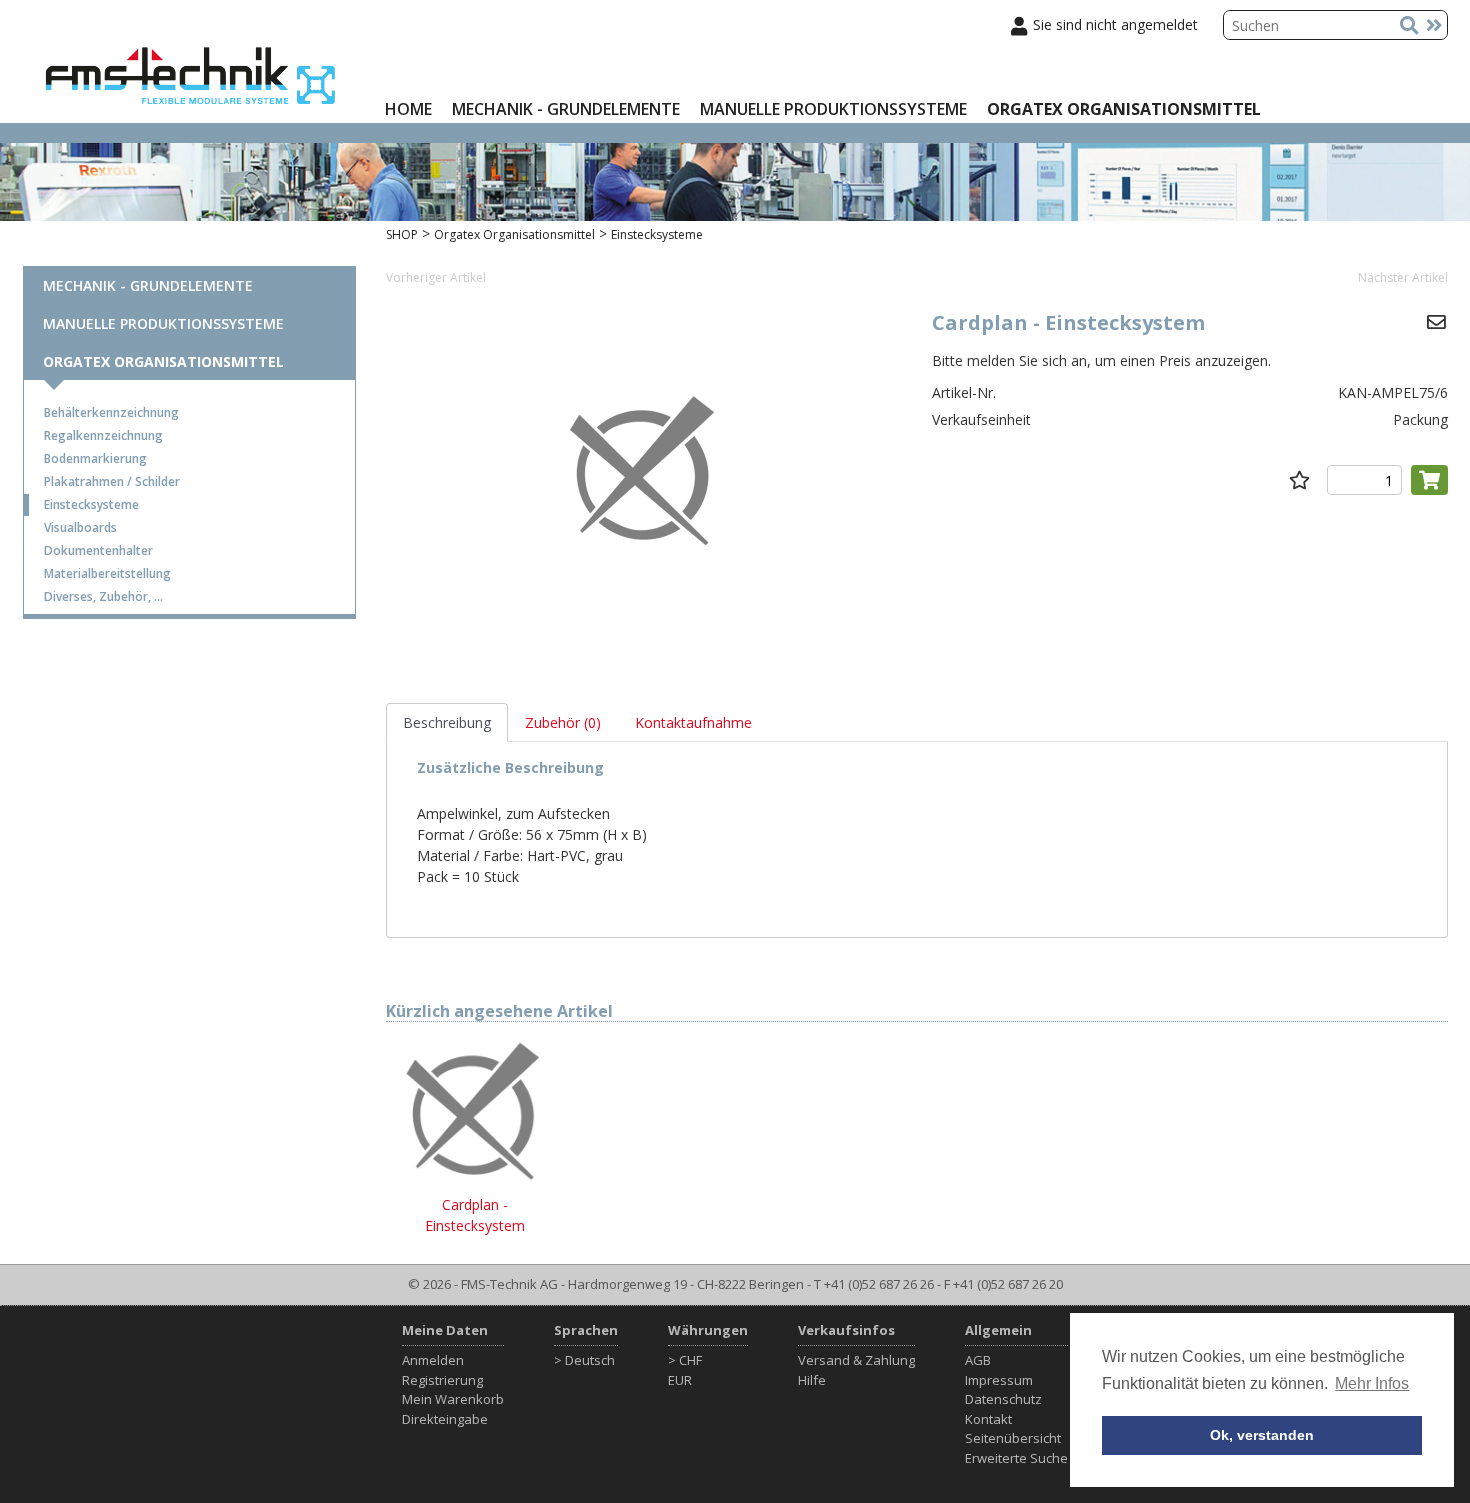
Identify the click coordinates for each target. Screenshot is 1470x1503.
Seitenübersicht (1013, 1438)
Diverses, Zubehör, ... (103, 596)
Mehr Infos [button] (1372, 1383)
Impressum (999, 1380)
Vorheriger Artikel (436, 277)
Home (408, 109)
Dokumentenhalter (98, 550)
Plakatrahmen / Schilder (112, 481)
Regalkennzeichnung (103, 435)
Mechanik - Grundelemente (566, 109)
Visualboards (80, 527)
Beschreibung (447, 722)
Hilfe (812, 1380)
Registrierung (442, 1380)
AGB (978, 1360)
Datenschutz (1003, 1399)
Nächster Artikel (1403, 277)
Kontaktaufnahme (693, 722)
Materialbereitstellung (107, 573)
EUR (680, 1380)
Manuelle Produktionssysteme (833, 109)
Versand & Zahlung (856, 1360)
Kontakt (988, 1419)
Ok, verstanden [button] (1262, 1435)
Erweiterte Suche (1016, 1458)
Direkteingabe (445, 1419)
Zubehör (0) (563, 722)
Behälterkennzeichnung (111, 412)
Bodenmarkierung (95, 458)
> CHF (685, 1360)
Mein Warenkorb (453, 1399)
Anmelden (433, 1360)
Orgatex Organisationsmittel (1124, 109)
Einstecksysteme (91, 504)
